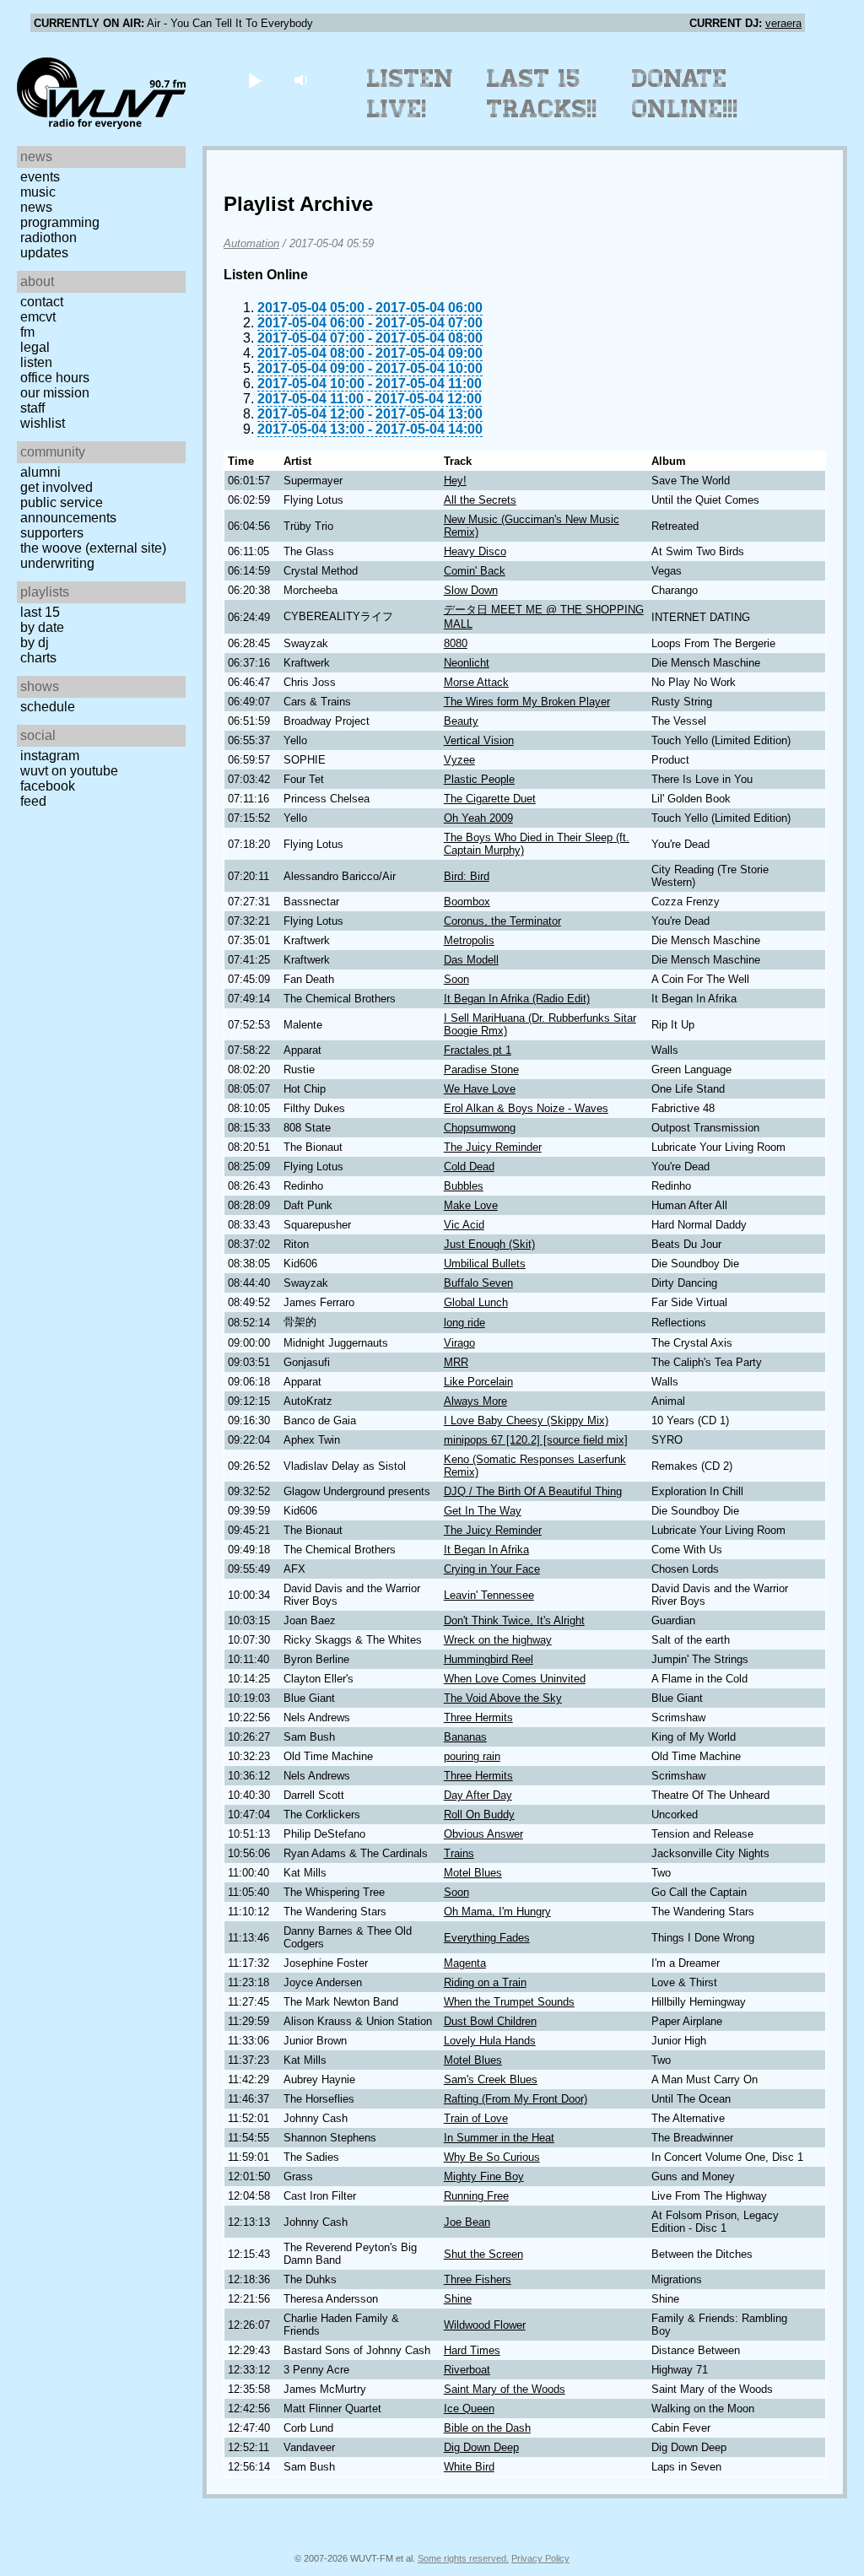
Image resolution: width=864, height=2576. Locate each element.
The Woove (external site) (93, 548)
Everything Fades (487, 1938)
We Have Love (480, 1089)
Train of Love (476, 2118)
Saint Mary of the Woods (505, 2389)
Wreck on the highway (498, 1640)
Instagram (50, 756)
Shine (458, 2299)
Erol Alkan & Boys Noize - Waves (526, 1108)
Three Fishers (478, 2279)
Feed (33, 801)
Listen (36, 362)
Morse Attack (476, 682)
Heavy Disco (475, 551)
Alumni (40, 472)
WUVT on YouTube (69, 771)
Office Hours (55, 378)
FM (27, 332)
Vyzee (459, 760)
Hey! (455, 481)
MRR (456, 1362)
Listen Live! (410, 94)
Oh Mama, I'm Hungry (497, 1912)
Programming (60, 222)
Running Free (476, 2196)
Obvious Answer (483, 1834)
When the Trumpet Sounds (509, 2002)
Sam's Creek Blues (491, 2079)
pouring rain (472, 1756)
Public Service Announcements (68, 510)
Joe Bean (467, 2222)
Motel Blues (473, 1873)
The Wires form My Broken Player (527, 702)
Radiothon (49, 238)
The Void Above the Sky (503, 1698)
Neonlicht (467, 663)
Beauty (461, 721)
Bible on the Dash (487, 2428)
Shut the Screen (483, 2254)
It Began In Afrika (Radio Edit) (517, 999)
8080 (456, 643)
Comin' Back (475, 571)
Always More (475, 1401)
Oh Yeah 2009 (478, 818)
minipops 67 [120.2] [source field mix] (536, 1440)
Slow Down (471, 590)
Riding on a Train (485, 1982)
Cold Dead (469, 1166)
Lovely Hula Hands (490, 2041)
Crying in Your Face (492, 1569)
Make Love (471, 1205)
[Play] (254, 80)
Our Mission (55, 393)
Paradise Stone (481, 1069)
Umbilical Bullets (485, 1264)
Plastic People (479, 779)
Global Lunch (476, 1302)
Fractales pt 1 (478, 1050)
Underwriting (57, 563)
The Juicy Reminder (493, 1147)
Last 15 (40, 612)
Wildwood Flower (485, 2325)
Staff (32, 408)
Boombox (467, 902)
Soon (456, 979)
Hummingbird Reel (489, 1659)
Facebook (48, 786)
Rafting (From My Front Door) (516, 2099)
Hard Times (472, 2350)
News (36, 207)
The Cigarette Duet (490, 799)
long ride (464, 1323)
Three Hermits (478, 1717)
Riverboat (467, 2370)
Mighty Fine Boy (484, 2176)
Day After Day (478, 1795)
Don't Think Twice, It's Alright (514, 1620)
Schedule (48, 707)
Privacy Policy (540, 2558)
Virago (459, 1343)
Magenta (465, 1963)
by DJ (35, 643)
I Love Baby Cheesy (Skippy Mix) (526, 1420)
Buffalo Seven (478, 1283)
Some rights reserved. (463, 2558)
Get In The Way (483, 1511)
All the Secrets (480, 500)
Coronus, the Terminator (502, 921)
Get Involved (57, 487)
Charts (38, 658)
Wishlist (43, 423)
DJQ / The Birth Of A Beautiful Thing (533, 1491)
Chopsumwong (480, 1128)
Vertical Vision (479, 740)
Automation (251, 243)
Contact (42, 302)
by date (42, 627)
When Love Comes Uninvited (515, 1679)
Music (38, 192)
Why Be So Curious (492, 2157)
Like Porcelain (478, 1382)
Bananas (465, 1737)
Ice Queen (469, 2409)
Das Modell (471, 960)
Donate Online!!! (685, 94)
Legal (35, 347)
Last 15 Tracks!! (542, 94)
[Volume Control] (302, 80)
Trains (459, 1853)
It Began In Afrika (486, 1550)
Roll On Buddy (479, 1815)
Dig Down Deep (481, 2447)
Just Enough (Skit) (489, 1244)
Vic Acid (464, 1225)
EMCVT (38, 317)
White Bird (469, 2467)
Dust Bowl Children (490, 2021)
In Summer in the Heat (499, 2138)
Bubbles (464, 1186)
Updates (44, 253)
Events (40, 177)
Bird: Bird (467, 876)
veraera (783, 23)
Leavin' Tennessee (489, 1595)
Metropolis (469, 940)
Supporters (52, 533)
